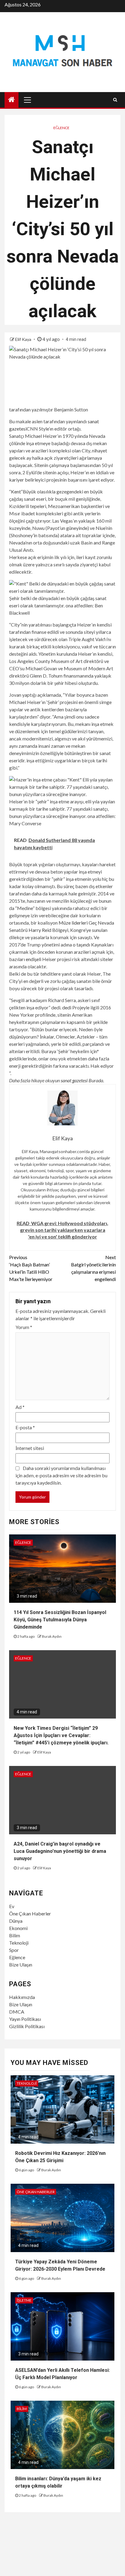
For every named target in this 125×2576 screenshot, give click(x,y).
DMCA (17, 2012)
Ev (12, 1906)
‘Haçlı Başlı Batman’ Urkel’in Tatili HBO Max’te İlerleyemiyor (31, 1268)
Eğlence (61, 128)
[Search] (115, 100)
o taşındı (81, 945)
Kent (16, 491)
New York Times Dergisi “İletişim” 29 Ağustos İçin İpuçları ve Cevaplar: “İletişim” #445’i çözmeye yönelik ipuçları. (61, 1735)
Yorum (24, 1327)
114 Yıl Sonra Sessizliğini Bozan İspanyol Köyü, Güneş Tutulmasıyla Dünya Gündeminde (60, 1620)
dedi (67, 1007)
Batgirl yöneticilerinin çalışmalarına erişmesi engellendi (93, 1268)
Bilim (15, 1935)
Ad (20, 1407)
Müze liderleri (73, 923)
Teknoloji (19, 1943)
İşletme (24, 2300)
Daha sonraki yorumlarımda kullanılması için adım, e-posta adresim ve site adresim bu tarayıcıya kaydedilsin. (61, 1475)
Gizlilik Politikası (27, 2026)
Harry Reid (40, 930)
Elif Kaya (24, 339)
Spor (14, 1950)
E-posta (25, 1427)
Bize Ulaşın (21, 1965)
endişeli (34, 959)
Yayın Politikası (25, 2019)
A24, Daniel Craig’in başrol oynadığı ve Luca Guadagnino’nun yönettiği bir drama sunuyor (60, 1851)
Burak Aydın (52, 1636)
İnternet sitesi (30, 1448)
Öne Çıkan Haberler (30, 1913)
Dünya (16, 1921)
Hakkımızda (22, 1997)
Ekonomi (18, 1928)
